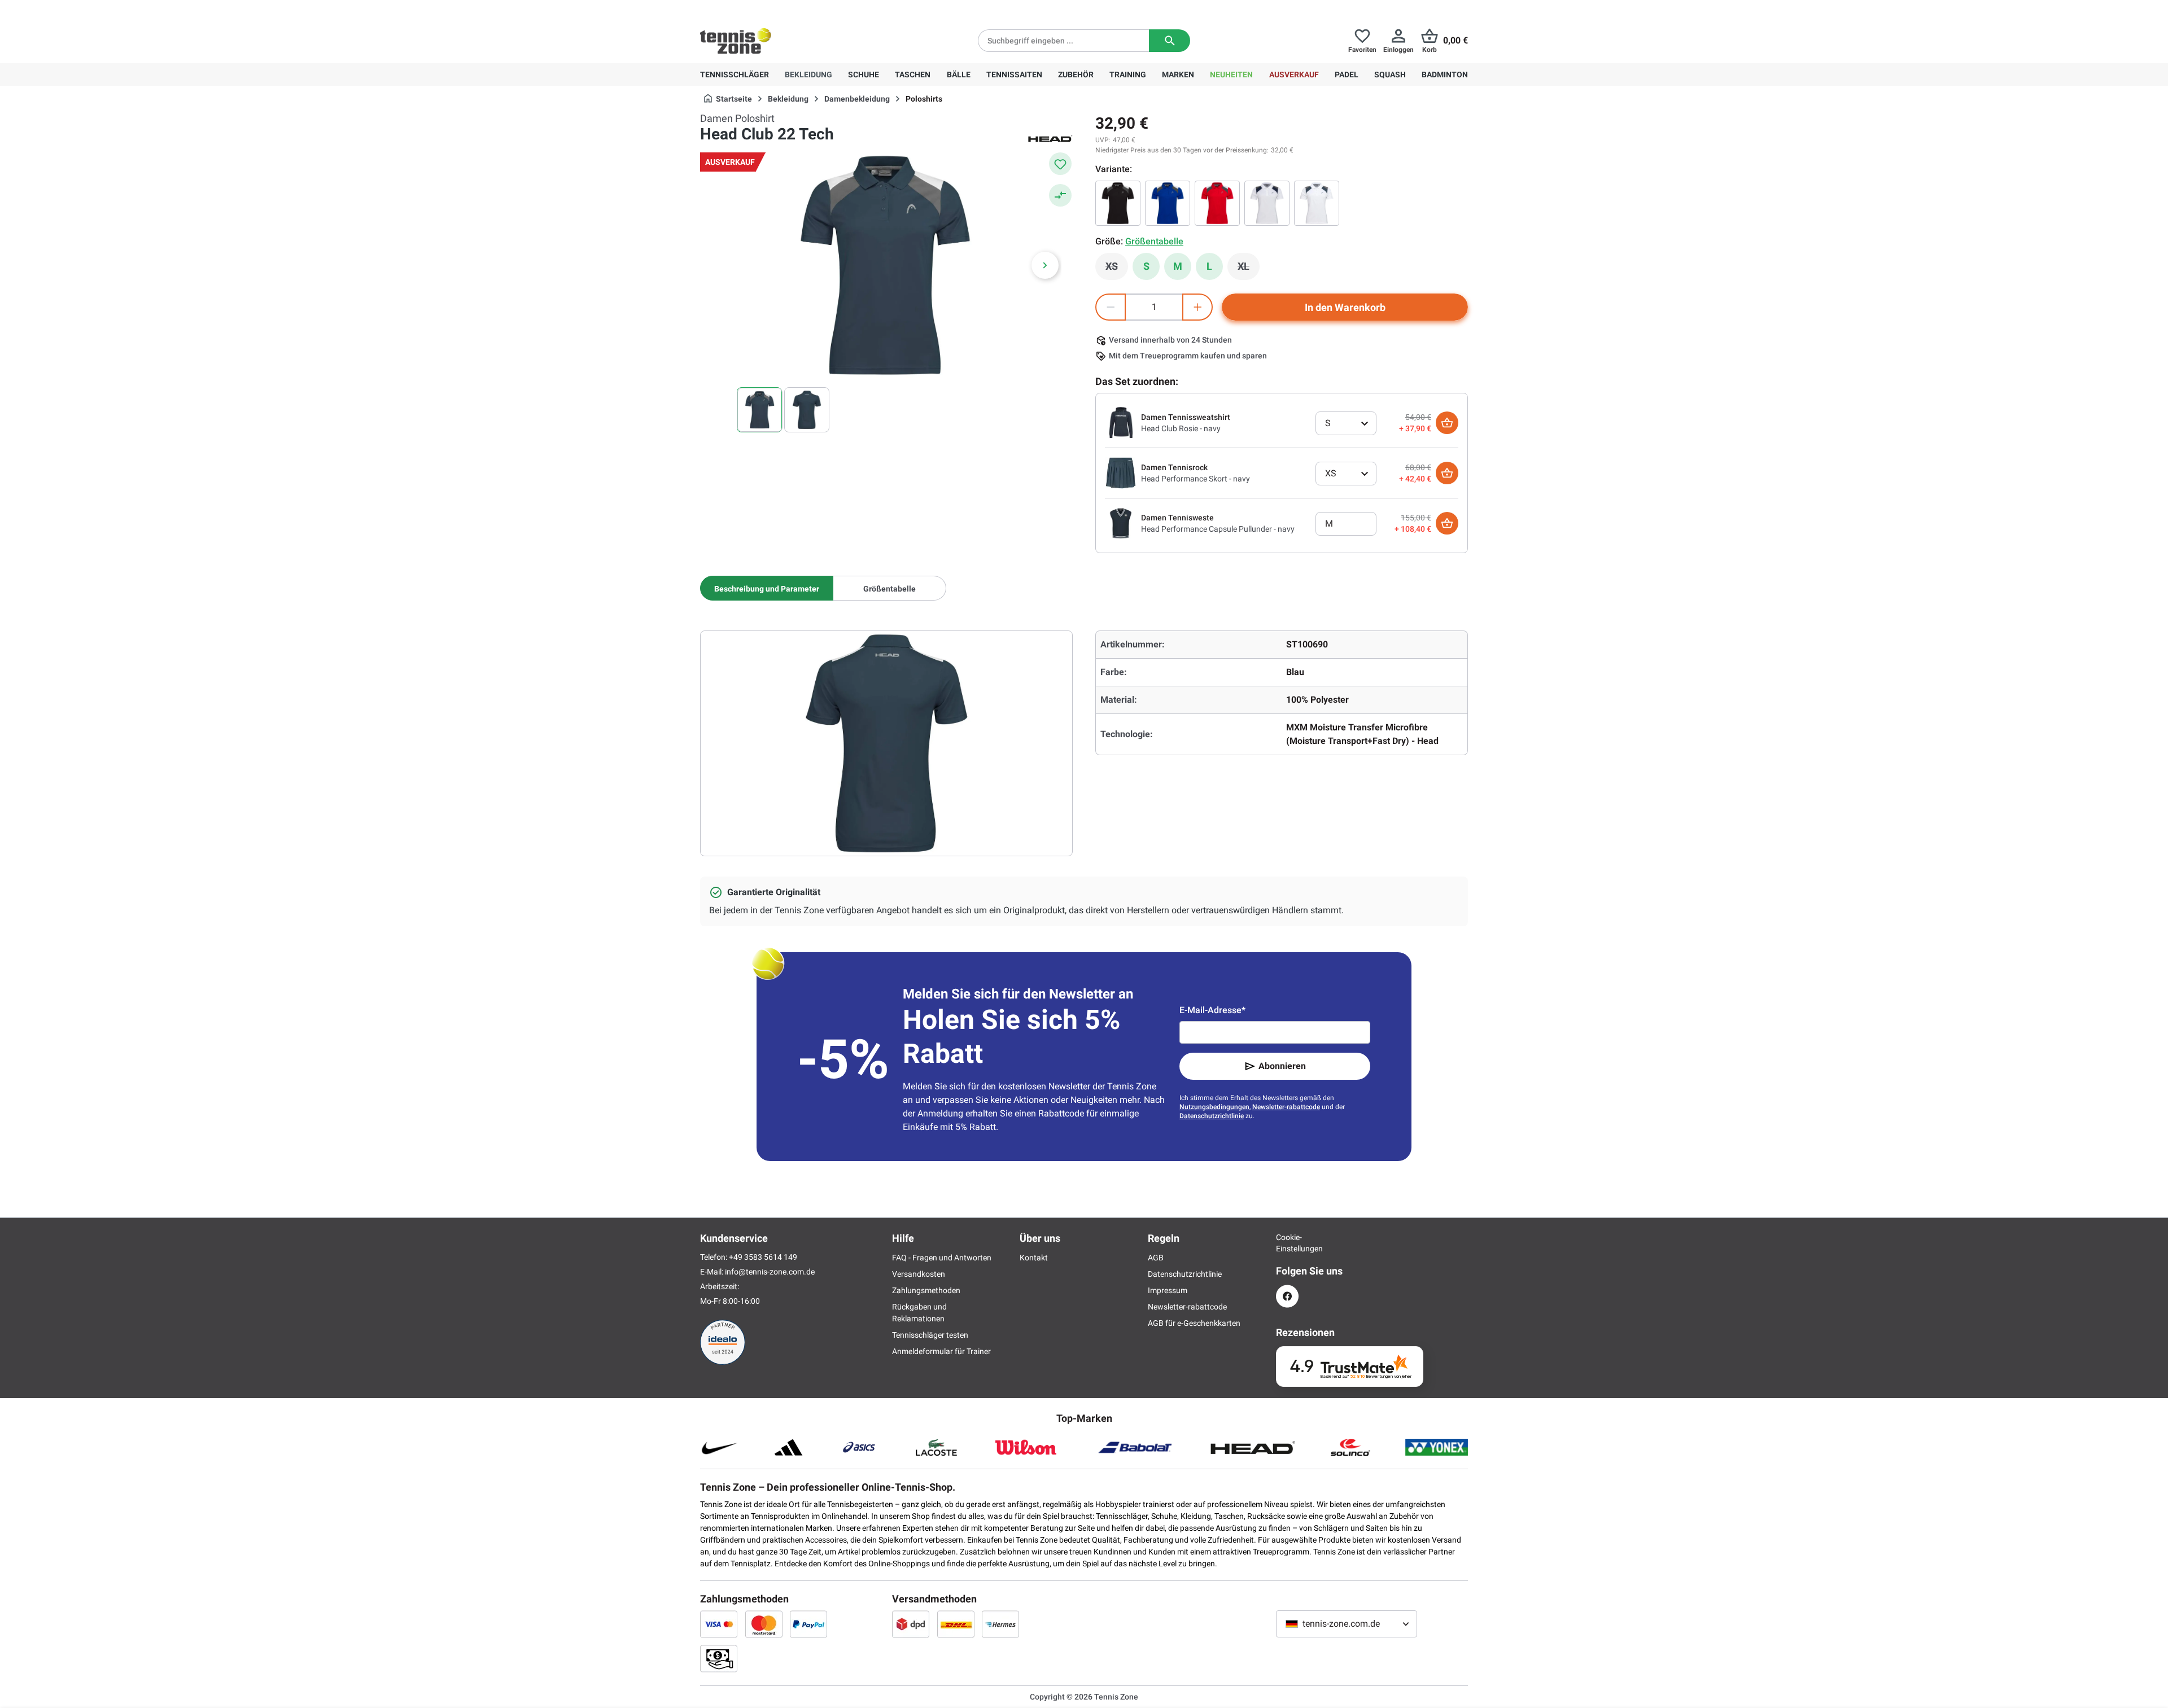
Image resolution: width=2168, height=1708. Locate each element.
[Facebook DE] (1287, 1296)
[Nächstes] (1045, 265)
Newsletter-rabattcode (1286, 1107)
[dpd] (911, 1624)
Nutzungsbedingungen (1214, 1107)
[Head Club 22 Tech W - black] (1118, 203)
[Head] (1050, 138)
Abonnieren (1282, 1066)
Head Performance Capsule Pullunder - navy (1218, 529)
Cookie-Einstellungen (1287, 1243)
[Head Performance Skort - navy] (1121, 472)
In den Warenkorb (1345, 307)
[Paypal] (808, 1624)
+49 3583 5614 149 (773, 9)
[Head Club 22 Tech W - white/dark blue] (1267, 203)
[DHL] (956, 1624)
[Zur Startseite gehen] (736, 41)
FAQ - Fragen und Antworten (942, 1258)
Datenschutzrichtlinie (1212, 1116)
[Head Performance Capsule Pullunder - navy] (1121, 523)
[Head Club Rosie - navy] (1121, 422)
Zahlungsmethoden (926, 1290)
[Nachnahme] (719, 1658)
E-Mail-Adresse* (1212, 1010)
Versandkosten (919, 1274)
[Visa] (719, 1624)
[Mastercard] (764, 1624)
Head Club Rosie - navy (1181, 428)
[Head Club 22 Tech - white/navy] (1317, 203)
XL (1249, 269)
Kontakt (1034, 1258)
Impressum (1168, 1290)
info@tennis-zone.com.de (770, 1272)
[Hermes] (1000, 1624)
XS (1117, 269)
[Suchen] (1170, 41)
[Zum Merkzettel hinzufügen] (1060, 164)
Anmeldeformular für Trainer (941, 1351)
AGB (1156, 1258)
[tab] (767, 588)
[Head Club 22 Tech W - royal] (1168, 203)
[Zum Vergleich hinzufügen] (1060, 195)
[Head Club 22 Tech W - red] (1217, 203)
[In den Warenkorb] (1447, 423)
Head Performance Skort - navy (1196, 479)
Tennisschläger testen (930, 1335)
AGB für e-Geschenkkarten (1194, 1323)
